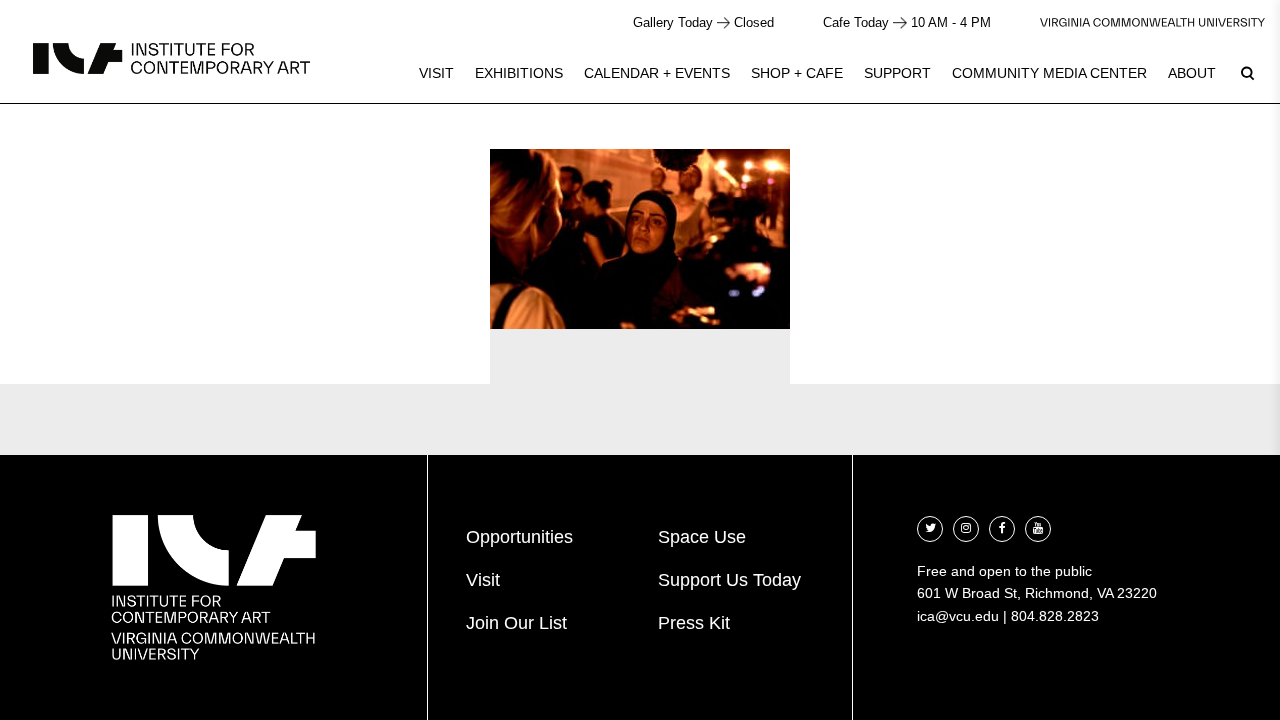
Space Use (702, 537)
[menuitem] (436, 73)
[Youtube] (1038, 526)
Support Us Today (729, 580)
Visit (436, 73)
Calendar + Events (657, 73)
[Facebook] (1002, 526)
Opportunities (519, 537)
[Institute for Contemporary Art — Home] (171, 58)
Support (897, 73)
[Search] (1247, 73)
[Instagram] (966, 526)
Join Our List (516, 623)
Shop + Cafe (797, 73)
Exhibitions (519, 73)
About (1192, 73)
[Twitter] (930, 526)
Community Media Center (1049, 73)
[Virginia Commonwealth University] (1152, 22)
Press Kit (694, 623)
